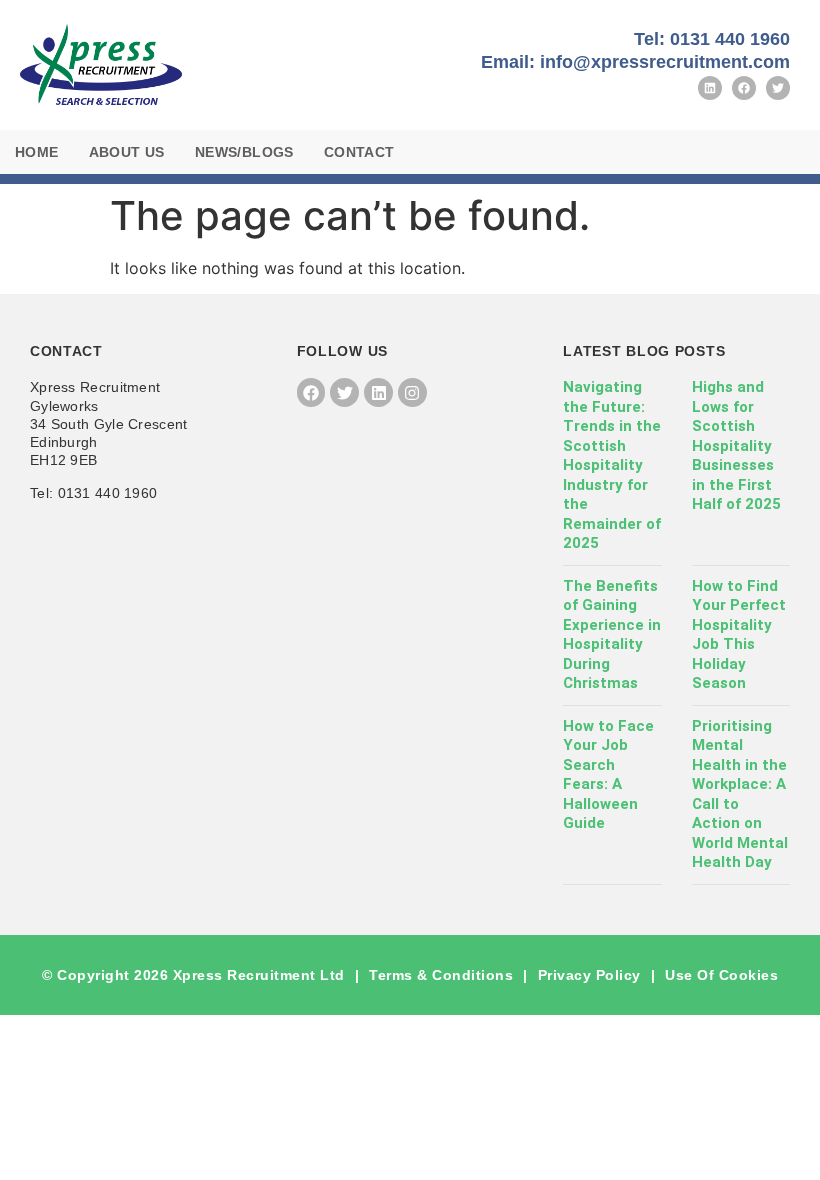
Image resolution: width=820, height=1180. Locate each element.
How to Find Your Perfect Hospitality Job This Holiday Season (739, 635)
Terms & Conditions (441, 975)
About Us (127, 152)
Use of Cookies (721, 975)
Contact (359, 152)
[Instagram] (412, 392)
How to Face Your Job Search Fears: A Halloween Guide (608, 775)
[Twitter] (778, 88)
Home (37, 152)
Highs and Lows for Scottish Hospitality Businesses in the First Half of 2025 (736, 445)
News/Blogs (244, 152)
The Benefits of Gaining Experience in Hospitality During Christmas (612, 635)
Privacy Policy (589, 975)
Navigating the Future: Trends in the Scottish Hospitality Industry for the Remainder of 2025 (612, 465)
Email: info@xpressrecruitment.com (635, 62)
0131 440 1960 (108, 493)
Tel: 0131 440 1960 (712, 39)
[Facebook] (744, 88)
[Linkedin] (710, 88)
